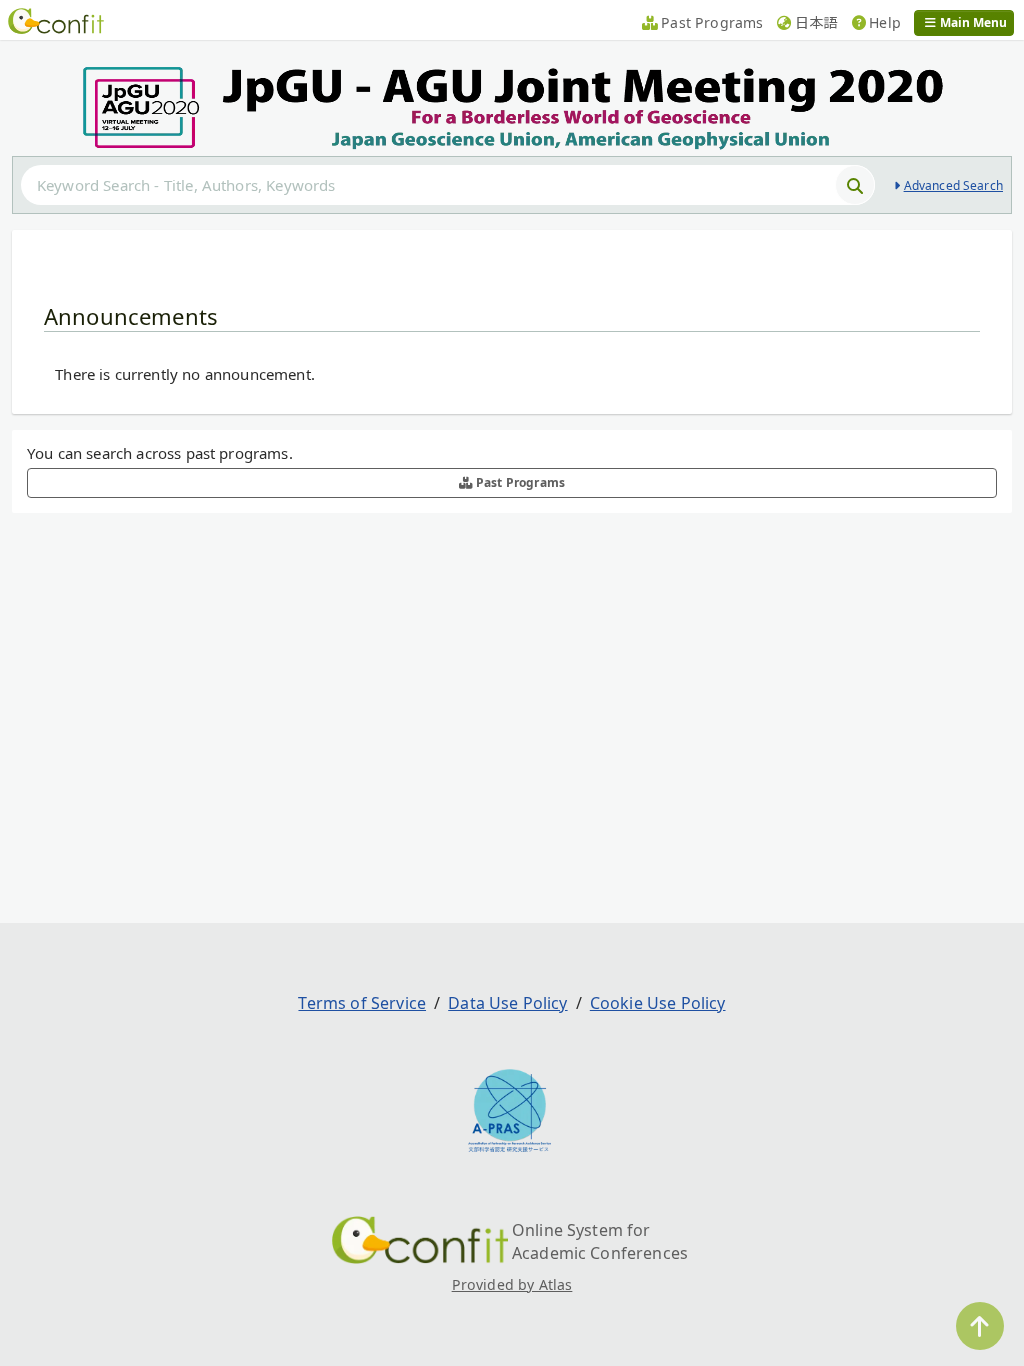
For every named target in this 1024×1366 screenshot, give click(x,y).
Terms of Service (362, 1003)
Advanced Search (953, 185)
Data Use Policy (507, 1003)
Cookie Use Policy (658, 1003)
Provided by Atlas (512, 1284)
